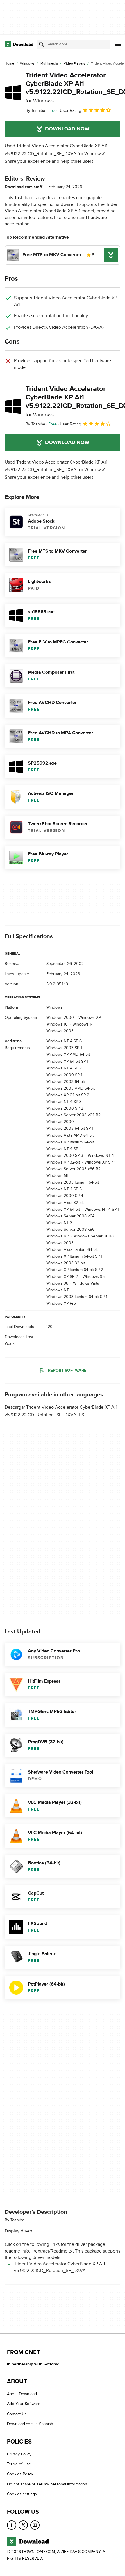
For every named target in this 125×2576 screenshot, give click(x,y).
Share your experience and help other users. (50, 161)
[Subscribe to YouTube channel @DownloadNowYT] (35, 2525)
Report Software (67, 1370)
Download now (67, 129)
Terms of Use (19, 2464)
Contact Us (17, 2414)
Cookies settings (22, 2494)
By (35, 110)
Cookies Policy (20, 2474)
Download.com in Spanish (30, 2424)
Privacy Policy (19, 2454)
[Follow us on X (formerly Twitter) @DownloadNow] (23, 2525)
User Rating (70, 110)
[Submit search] (42, 44)
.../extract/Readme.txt (52, 2251)
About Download (22, 2394)
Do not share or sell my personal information (47, 2484)
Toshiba (17, 2220)
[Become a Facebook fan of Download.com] (12, 2525)
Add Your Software (24, 2404)
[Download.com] (19, 44)
